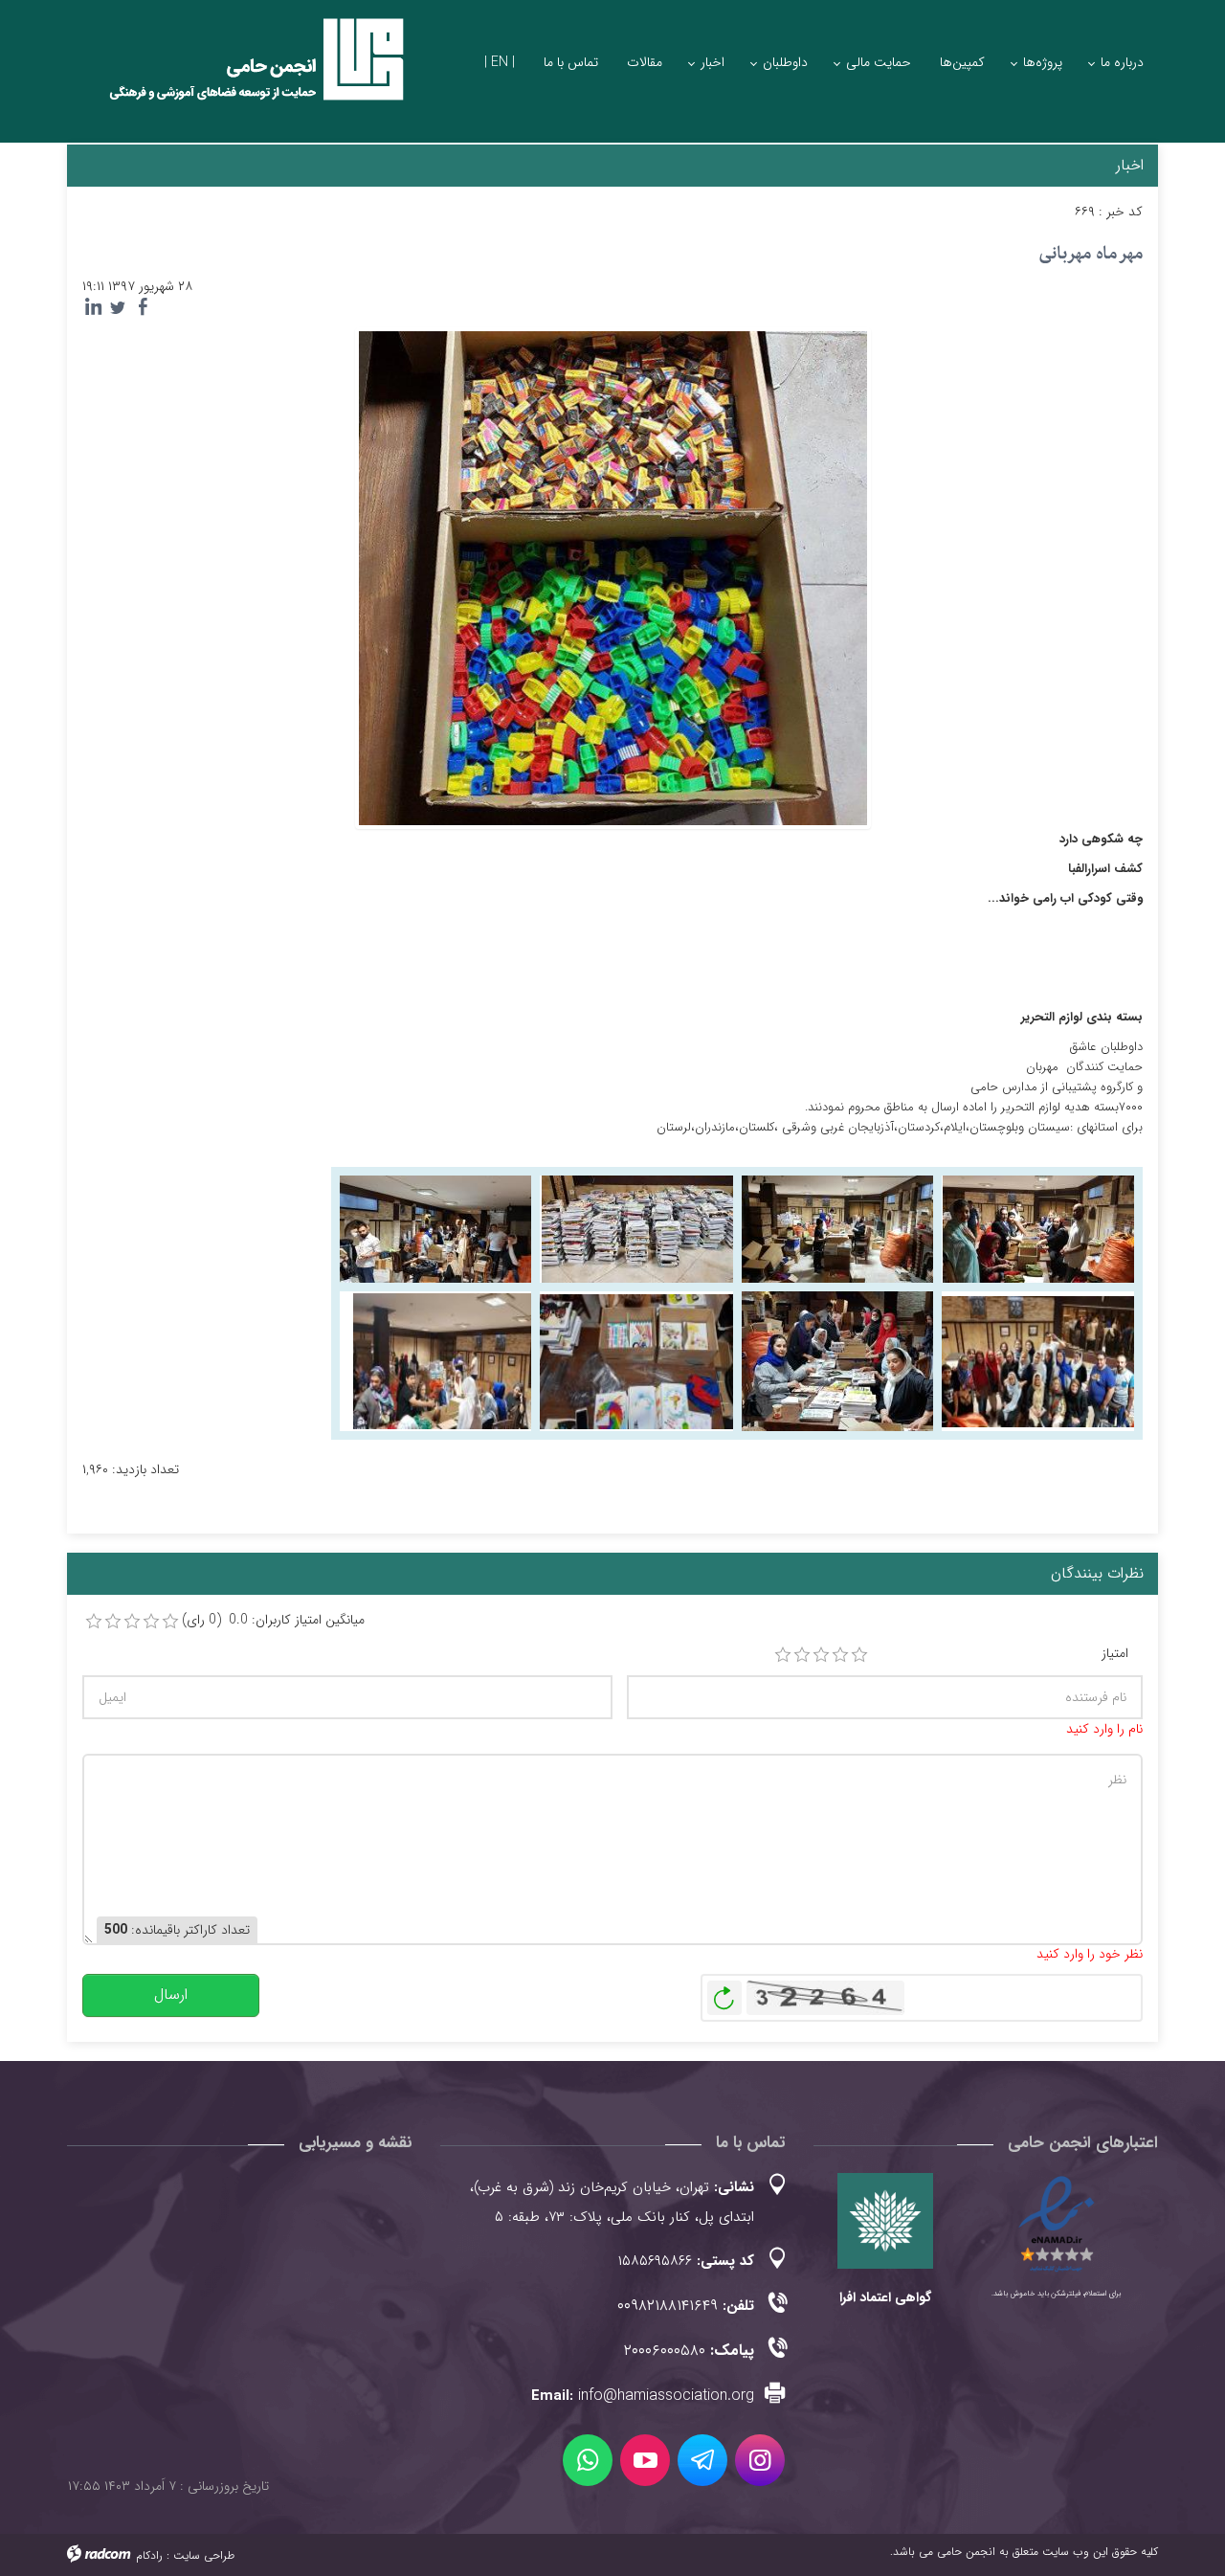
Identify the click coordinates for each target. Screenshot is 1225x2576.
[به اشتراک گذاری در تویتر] (118, 307)
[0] (94, 1622)
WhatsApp (588, 2460)
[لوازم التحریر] (1038, 1229)
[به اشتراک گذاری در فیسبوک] (143, 307)
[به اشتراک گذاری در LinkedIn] (93, 307)
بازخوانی (724, 1993)
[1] (783, 1655)
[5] (859, 1655)
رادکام (149, 2555)
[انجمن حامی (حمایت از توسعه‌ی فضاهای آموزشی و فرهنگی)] (239, 76)
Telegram (702, 2460)
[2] (802, 1655)
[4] (840, 1655)
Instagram (760, 2460)
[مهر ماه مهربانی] (613, 577)
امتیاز (1115, 1654)
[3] (821, 1655)
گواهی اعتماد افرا (885, 2297)
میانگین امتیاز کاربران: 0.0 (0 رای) (273, 1620)
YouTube (645, 2460)
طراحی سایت (204, 2555)
